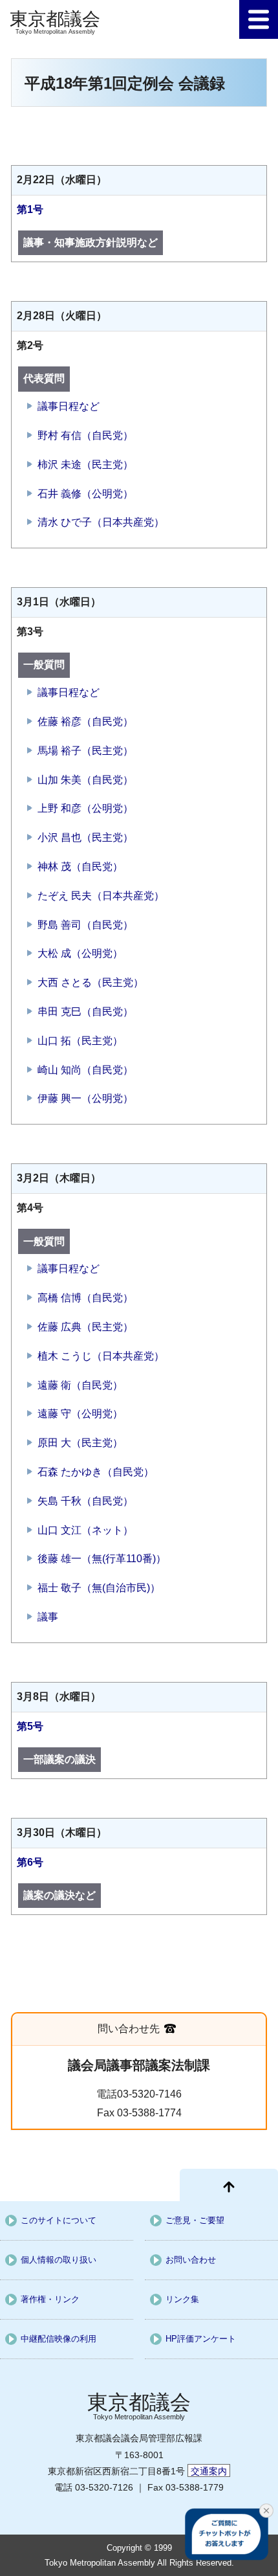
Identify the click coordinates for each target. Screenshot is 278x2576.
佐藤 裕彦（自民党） (85, 722)
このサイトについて (59, 2220)
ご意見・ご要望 (195, 2220)
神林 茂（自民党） (80, 867)
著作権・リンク (50, 2299)
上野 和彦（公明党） (85, 808)
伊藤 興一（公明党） (85, 1098)
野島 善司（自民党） (85, 925)
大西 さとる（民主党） (91, 982)
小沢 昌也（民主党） (85, 837)
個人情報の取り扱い (59, 2260)
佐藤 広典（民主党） (85, 1327)
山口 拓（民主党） (80, 1041)
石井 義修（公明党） (85, 494)
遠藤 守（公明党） (80, 1414)
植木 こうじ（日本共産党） (101, 1356)
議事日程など (69, 406)
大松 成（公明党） (80, 953)
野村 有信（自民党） (85, 435)
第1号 (30, 209)
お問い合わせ (191, 2260)
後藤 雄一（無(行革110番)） (102, 1559)
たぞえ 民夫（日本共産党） (101, 896)
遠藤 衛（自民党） (80, 1385)
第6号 (30, 1862)
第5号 (30, 1726)
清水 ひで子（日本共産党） (101, 522)
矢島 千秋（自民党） (85, 1501)
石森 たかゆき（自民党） (96, 1472)
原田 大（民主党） (80, 1443)
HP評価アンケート (201, 2339)
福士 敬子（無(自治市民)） (99, 1588)
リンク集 (182, 2299)
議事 (48, 1617)
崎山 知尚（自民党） (85, 1070)
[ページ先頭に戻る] (229, 2185)
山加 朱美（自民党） (85, 780)
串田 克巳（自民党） (85, 1012)
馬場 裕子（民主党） (85, 751)
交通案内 (209, 2471)
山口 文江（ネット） (85, 1530)
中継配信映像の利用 (59, 2339)
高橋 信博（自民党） (85, 1298)
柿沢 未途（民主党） (85, 465)
